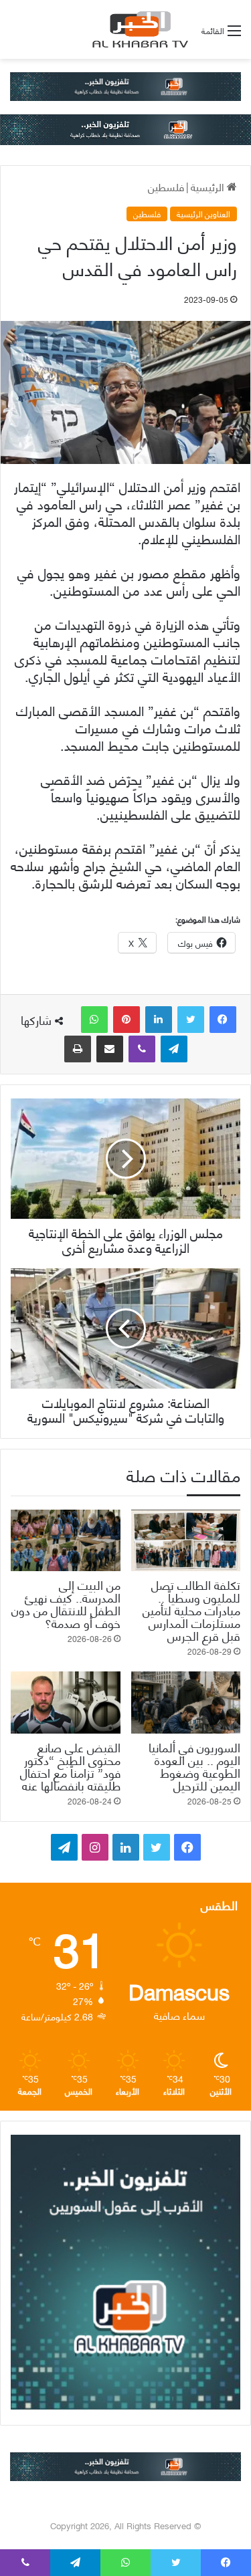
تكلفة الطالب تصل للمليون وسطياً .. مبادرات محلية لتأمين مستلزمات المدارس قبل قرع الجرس (191, 1610)
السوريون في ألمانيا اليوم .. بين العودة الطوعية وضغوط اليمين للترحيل (194, 1766)
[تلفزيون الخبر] (138, 29)
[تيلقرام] (174, 1049)
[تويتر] (191, 1020)
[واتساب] (94, 1020)
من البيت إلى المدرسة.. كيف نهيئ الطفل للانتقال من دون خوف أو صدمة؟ (66, 1603)
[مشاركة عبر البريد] (110, 1049)
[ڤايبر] (142, 1049)
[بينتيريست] (127, 1020)
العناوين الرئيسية (203, 214)
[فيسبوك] (223, 1020)
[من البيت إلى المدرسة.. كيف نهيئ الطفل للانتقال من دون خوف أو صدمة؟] (66, 1540)
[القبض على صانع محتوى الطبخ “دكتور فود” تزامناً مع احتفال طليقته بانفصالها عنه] (66, 1702)
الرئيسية (209, 186)
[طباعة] (78, 1049)
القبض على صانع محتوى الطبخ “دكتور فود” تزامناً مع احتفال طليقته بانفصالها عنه (70, 1766)
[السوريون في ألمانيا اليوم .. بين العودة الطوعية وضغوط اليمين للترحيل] (186, 1702)
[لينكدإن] (159, 1020)
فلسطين (166, 186)
